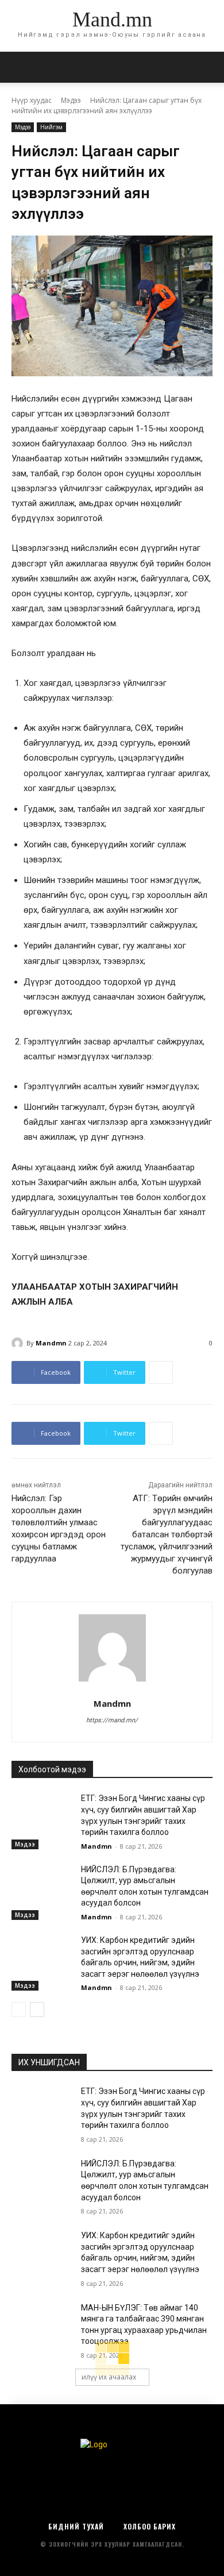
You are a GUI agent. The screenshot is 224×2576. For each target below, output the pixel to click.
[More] (161, 1372)
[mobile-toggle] (20, 67)
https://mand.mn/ (112, 1720)
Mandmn (51, 1343)
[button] (208, 67)
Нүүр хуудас (32, 100)
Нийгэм (51, 127)
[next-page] (37, 2010)
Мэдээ (71, 100)
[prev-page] (19, 2010)
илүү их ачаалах (109, 2377)
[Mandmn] (19, 1343)
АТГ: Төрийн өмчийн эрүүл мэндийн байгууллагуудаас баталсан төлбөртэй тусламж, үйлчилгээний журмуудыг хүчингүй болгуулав (167, 1534)
